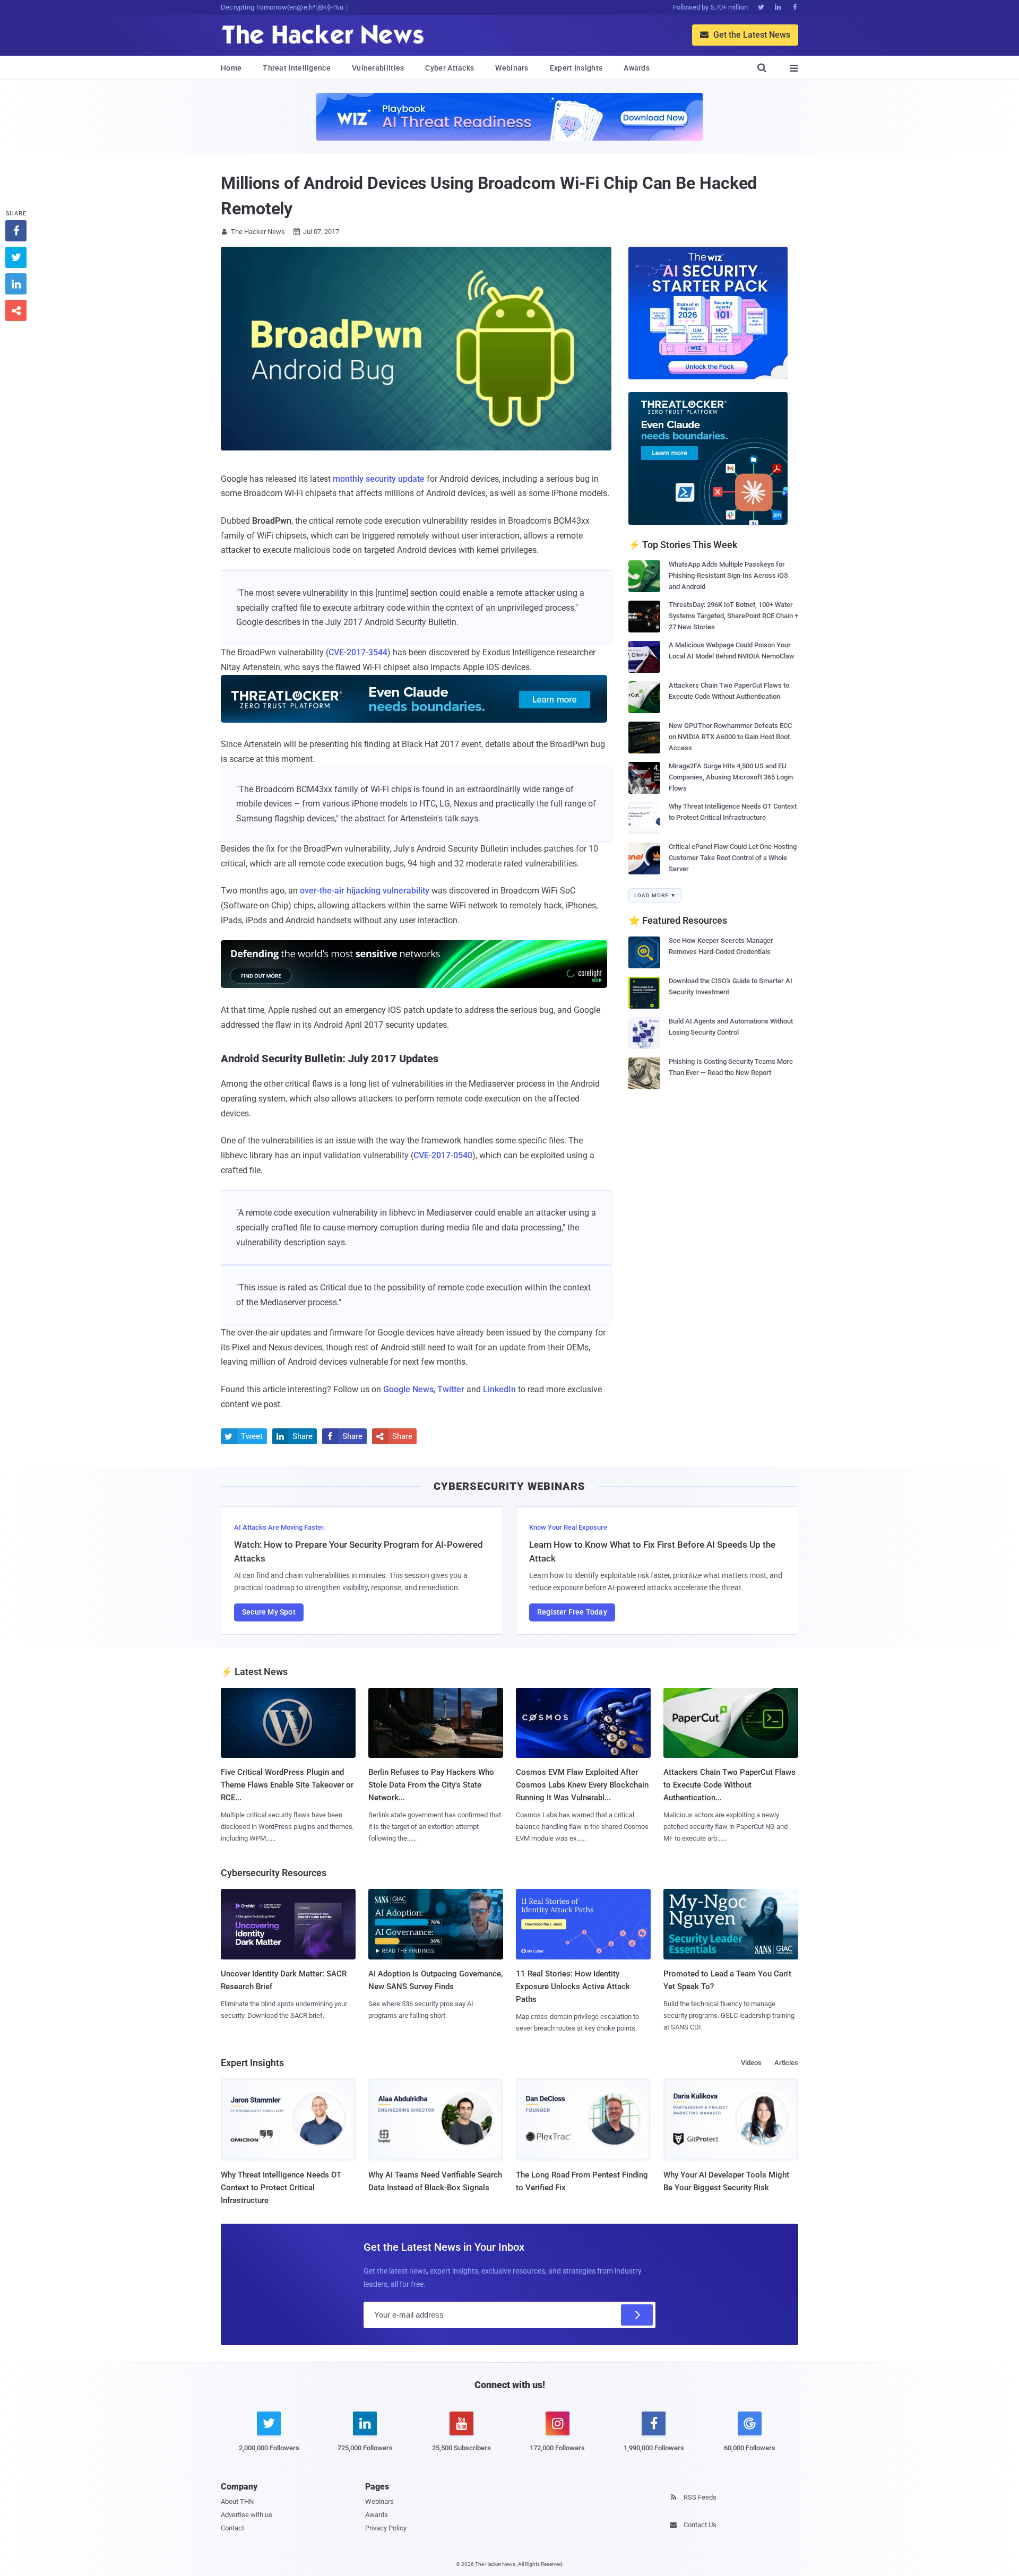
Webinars (512, 68)
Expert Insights (576, 68)
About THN (237, 2501)
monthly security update (379, 479)
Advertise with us (247, 2515)
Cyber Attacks (450, 68)
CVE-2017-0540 (443, 1155)
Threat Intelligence (297, 68)
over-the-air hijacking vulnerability (365, 891)
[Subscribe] (637, 2315)
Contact (232, 2528)
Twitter (451, 1389)
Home (231, 68)
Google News (408, 1389)
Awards (637, 68)
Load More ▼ (655, 895)
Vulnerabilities (378, 68)
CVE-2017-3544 (358, 652)
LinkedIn (499, 1389)
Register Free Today (572, 1612)
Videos (751, 2063)
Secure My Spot (269, 1612)
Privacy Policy (386, 2528)
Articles (786, 2063)
